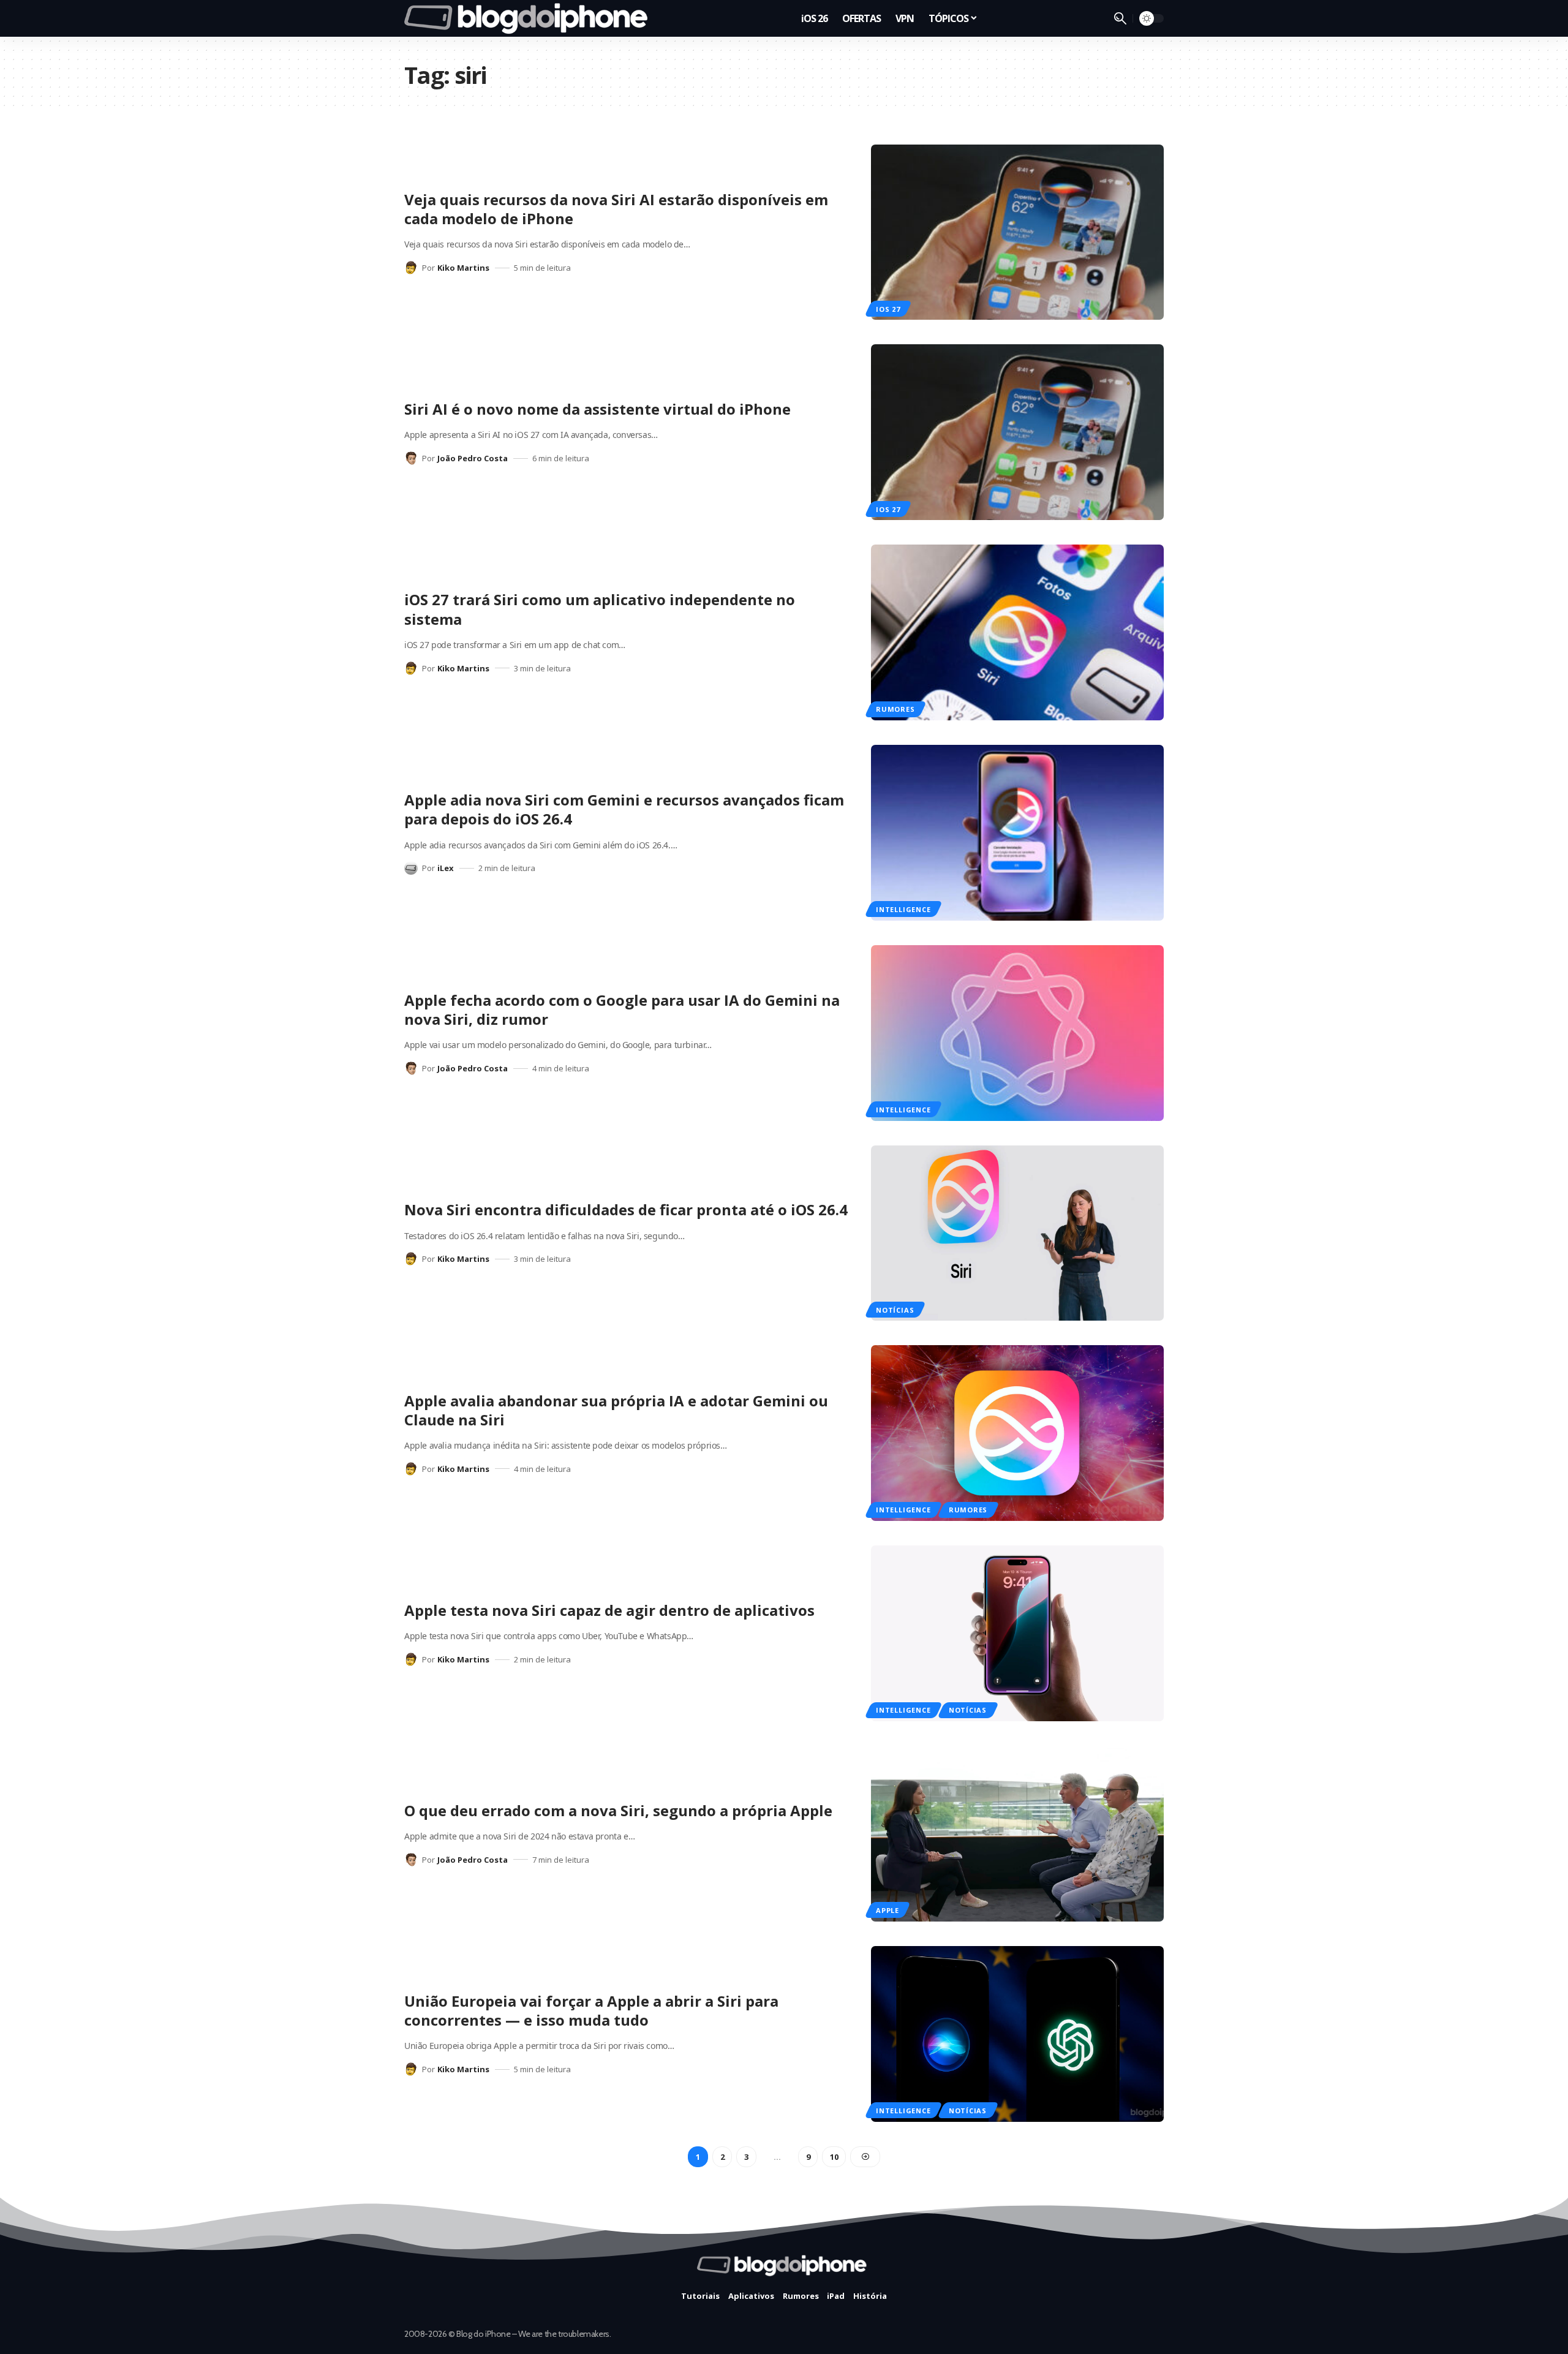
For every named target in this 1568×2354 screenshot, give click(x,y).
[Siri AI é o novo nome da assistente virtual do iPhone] (1017, 432)
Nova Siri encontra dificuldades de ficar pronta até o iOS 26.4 (626, 1209)
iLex (446, 868)
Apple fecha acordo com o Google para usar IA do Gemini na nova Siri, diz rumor (622, 1009)
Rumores (895, 709)
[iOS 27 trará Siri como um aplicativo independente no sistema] (1017, 632)
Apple (888, 1910)
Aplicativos (751, 2296)
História (870, 2296)
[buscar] (1120, 18)
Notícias (895, 1310)
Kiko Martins (463, 268)
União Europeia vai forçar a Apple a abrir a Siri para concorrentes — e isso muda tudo (591, 2010)
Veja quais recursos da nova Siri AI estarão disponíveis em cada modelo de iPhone (616, 209)
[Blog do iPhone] (530, 18)
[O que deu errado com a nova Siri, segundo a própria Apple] (1017, 1834)
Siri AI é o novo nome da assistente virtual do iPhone (597, 409)
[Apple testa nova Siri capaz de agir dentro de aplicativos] (1017, 1633)
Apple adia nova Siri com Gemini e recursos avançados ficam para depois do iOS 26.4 (624, 809)
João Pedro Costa (473, 458)
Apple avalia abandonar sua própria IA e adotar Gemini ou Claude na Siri (616, 1410)
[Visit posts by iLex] (411, 868)
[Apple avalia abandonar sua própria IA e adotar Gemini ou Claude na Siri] (1017, 1433)
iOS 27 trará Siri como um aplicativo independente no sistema (600, 609)
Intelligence (903, 909)
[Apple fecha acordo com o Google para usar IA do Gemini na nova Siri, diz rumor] (1017, 1033)
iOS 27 (888, 309)
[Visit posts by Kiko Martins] (411, 268)
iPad (836, 2296)
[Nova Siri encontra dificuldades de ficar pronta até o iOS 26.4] (1017, 1233)
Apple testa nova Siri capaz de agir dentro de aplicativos (609, 1610)
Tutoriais (700, 2296)
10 (834, 2157)
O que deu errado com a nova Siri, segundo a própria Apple (618, 1810)
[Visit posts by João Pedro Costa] (411, 458)
